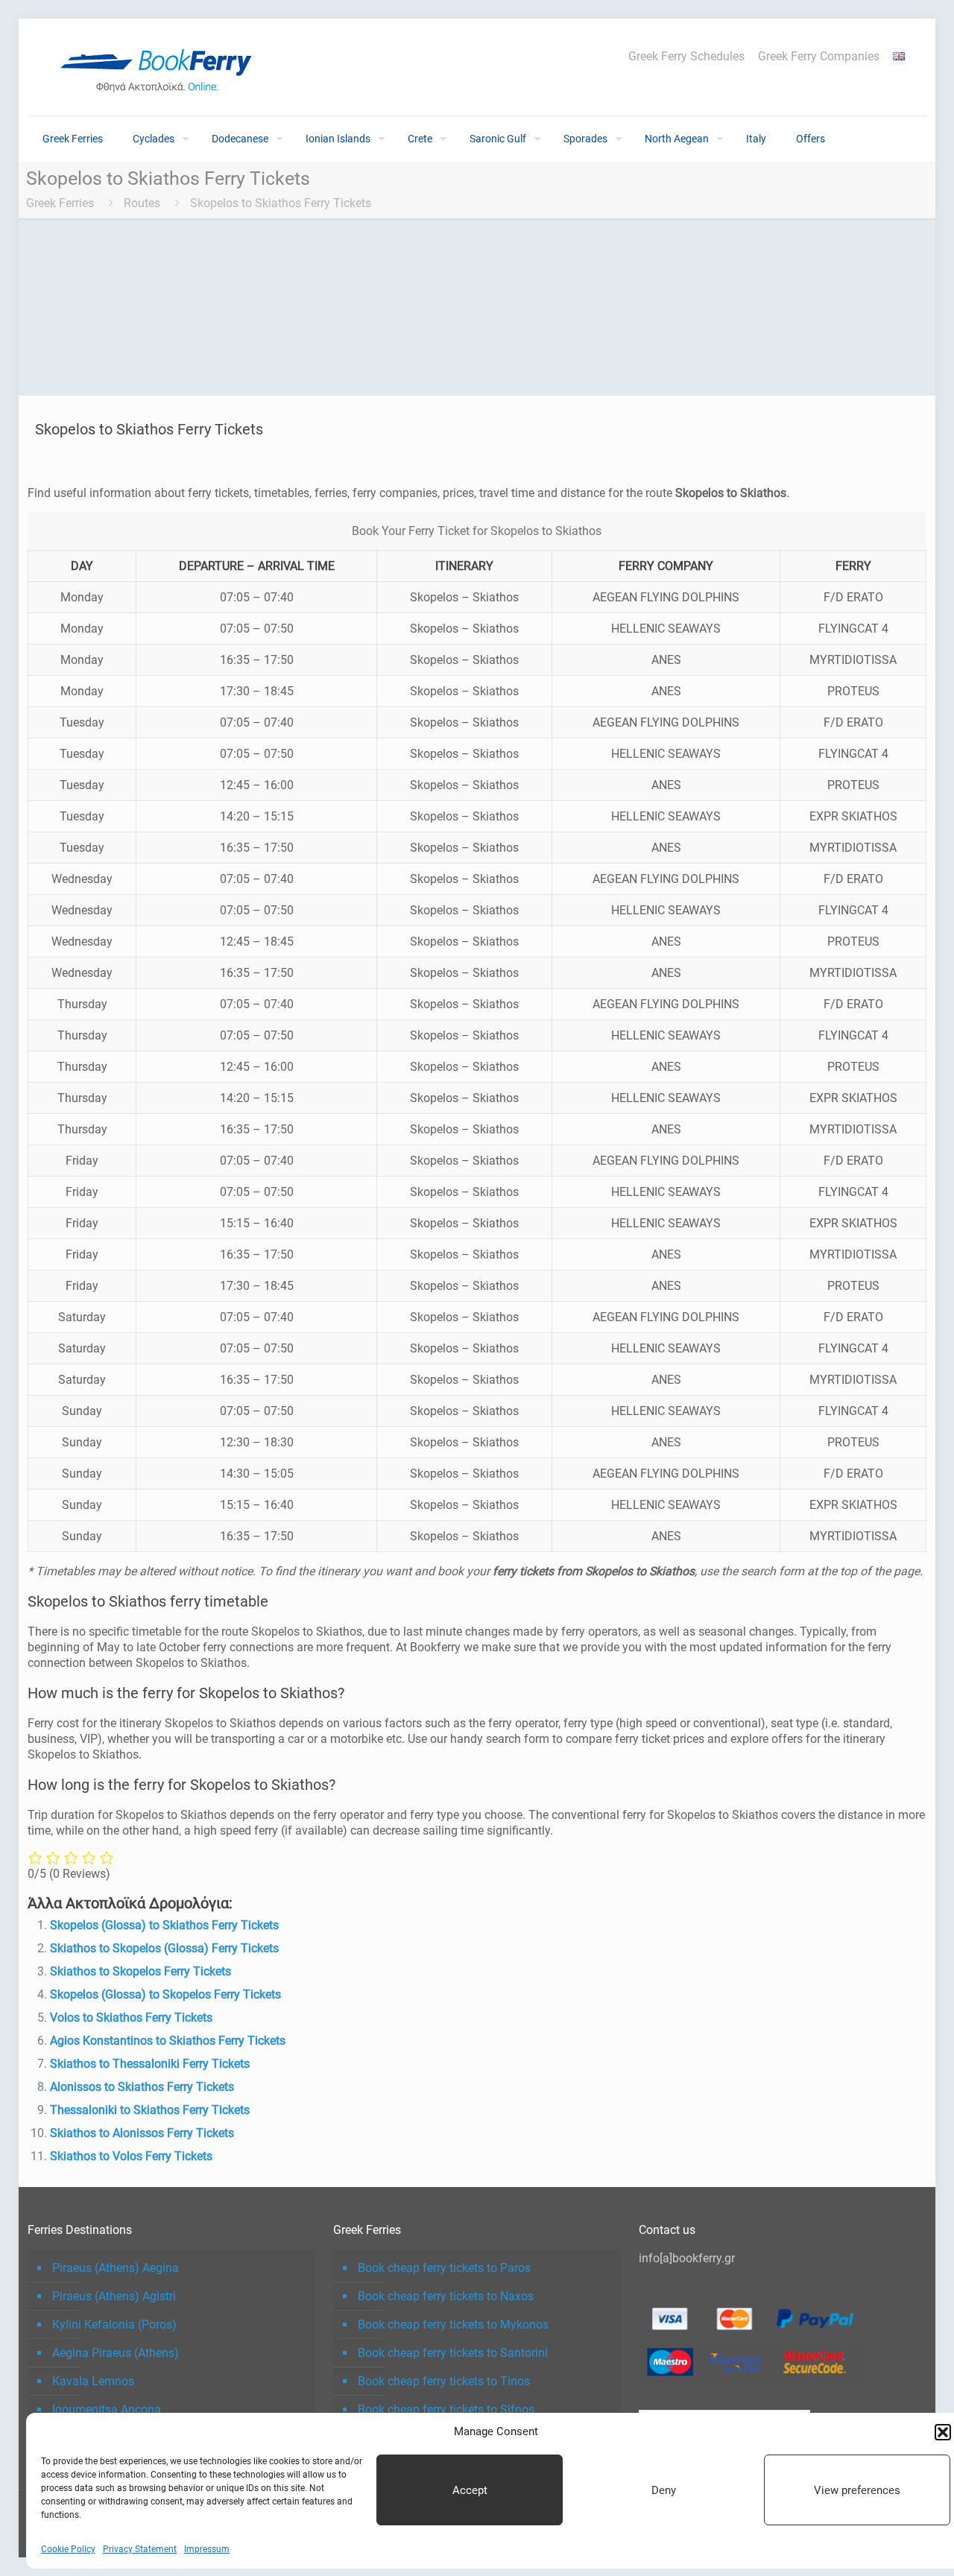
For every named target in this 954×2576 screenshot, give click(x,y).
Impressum (207, 2549)
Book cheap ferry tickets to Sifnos (446, 2409)
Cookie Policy (68, 2549)
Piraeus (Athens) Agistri (114, 2296)
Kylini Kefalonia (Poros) (114, 2325)
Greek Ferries (60, 203)
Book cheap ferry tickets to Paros (444, 2268)
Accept (470, 2490)
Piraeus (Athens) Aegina (116, 2268)
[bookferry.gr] (162, 67)
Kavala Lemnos (93, 2381)
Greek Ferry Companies (819, 57)
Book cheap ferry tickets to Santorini (453, 2353)
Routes (142, 203)
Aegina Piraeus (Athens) (116, 2353)
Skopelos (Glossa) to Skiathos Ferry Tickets (164, 1925)
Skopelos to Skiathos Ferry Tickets (281, 203)
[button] (943, 2432)
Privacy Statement (140, 2549)
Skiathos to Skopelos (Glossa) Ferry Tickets (164, 1948)
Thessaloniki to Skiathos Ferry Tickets (150, 2110)
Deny (664, 2490)
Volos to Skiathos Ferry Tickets (131, 2018)
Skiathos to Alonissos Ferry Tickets (142, 2133)
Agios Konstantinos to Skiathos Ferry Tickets (168, 2041)
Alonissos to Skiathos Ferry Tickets (142, 2087)
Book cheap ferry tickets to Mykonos (453, 2325)
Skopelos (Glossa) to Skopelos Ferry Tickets (165, 1994)
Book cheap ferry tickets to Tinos (444, 2381)
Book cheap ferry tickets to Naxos (446, 2296)
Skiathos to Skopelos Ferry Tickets (140, 1971)
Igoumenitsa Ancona (107, 2409)
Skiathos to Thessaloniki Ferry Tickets (150, 2064)
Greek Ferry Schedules (686, 57)
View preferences (857, 2490)
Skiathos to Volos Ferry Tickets (131, 2156)
